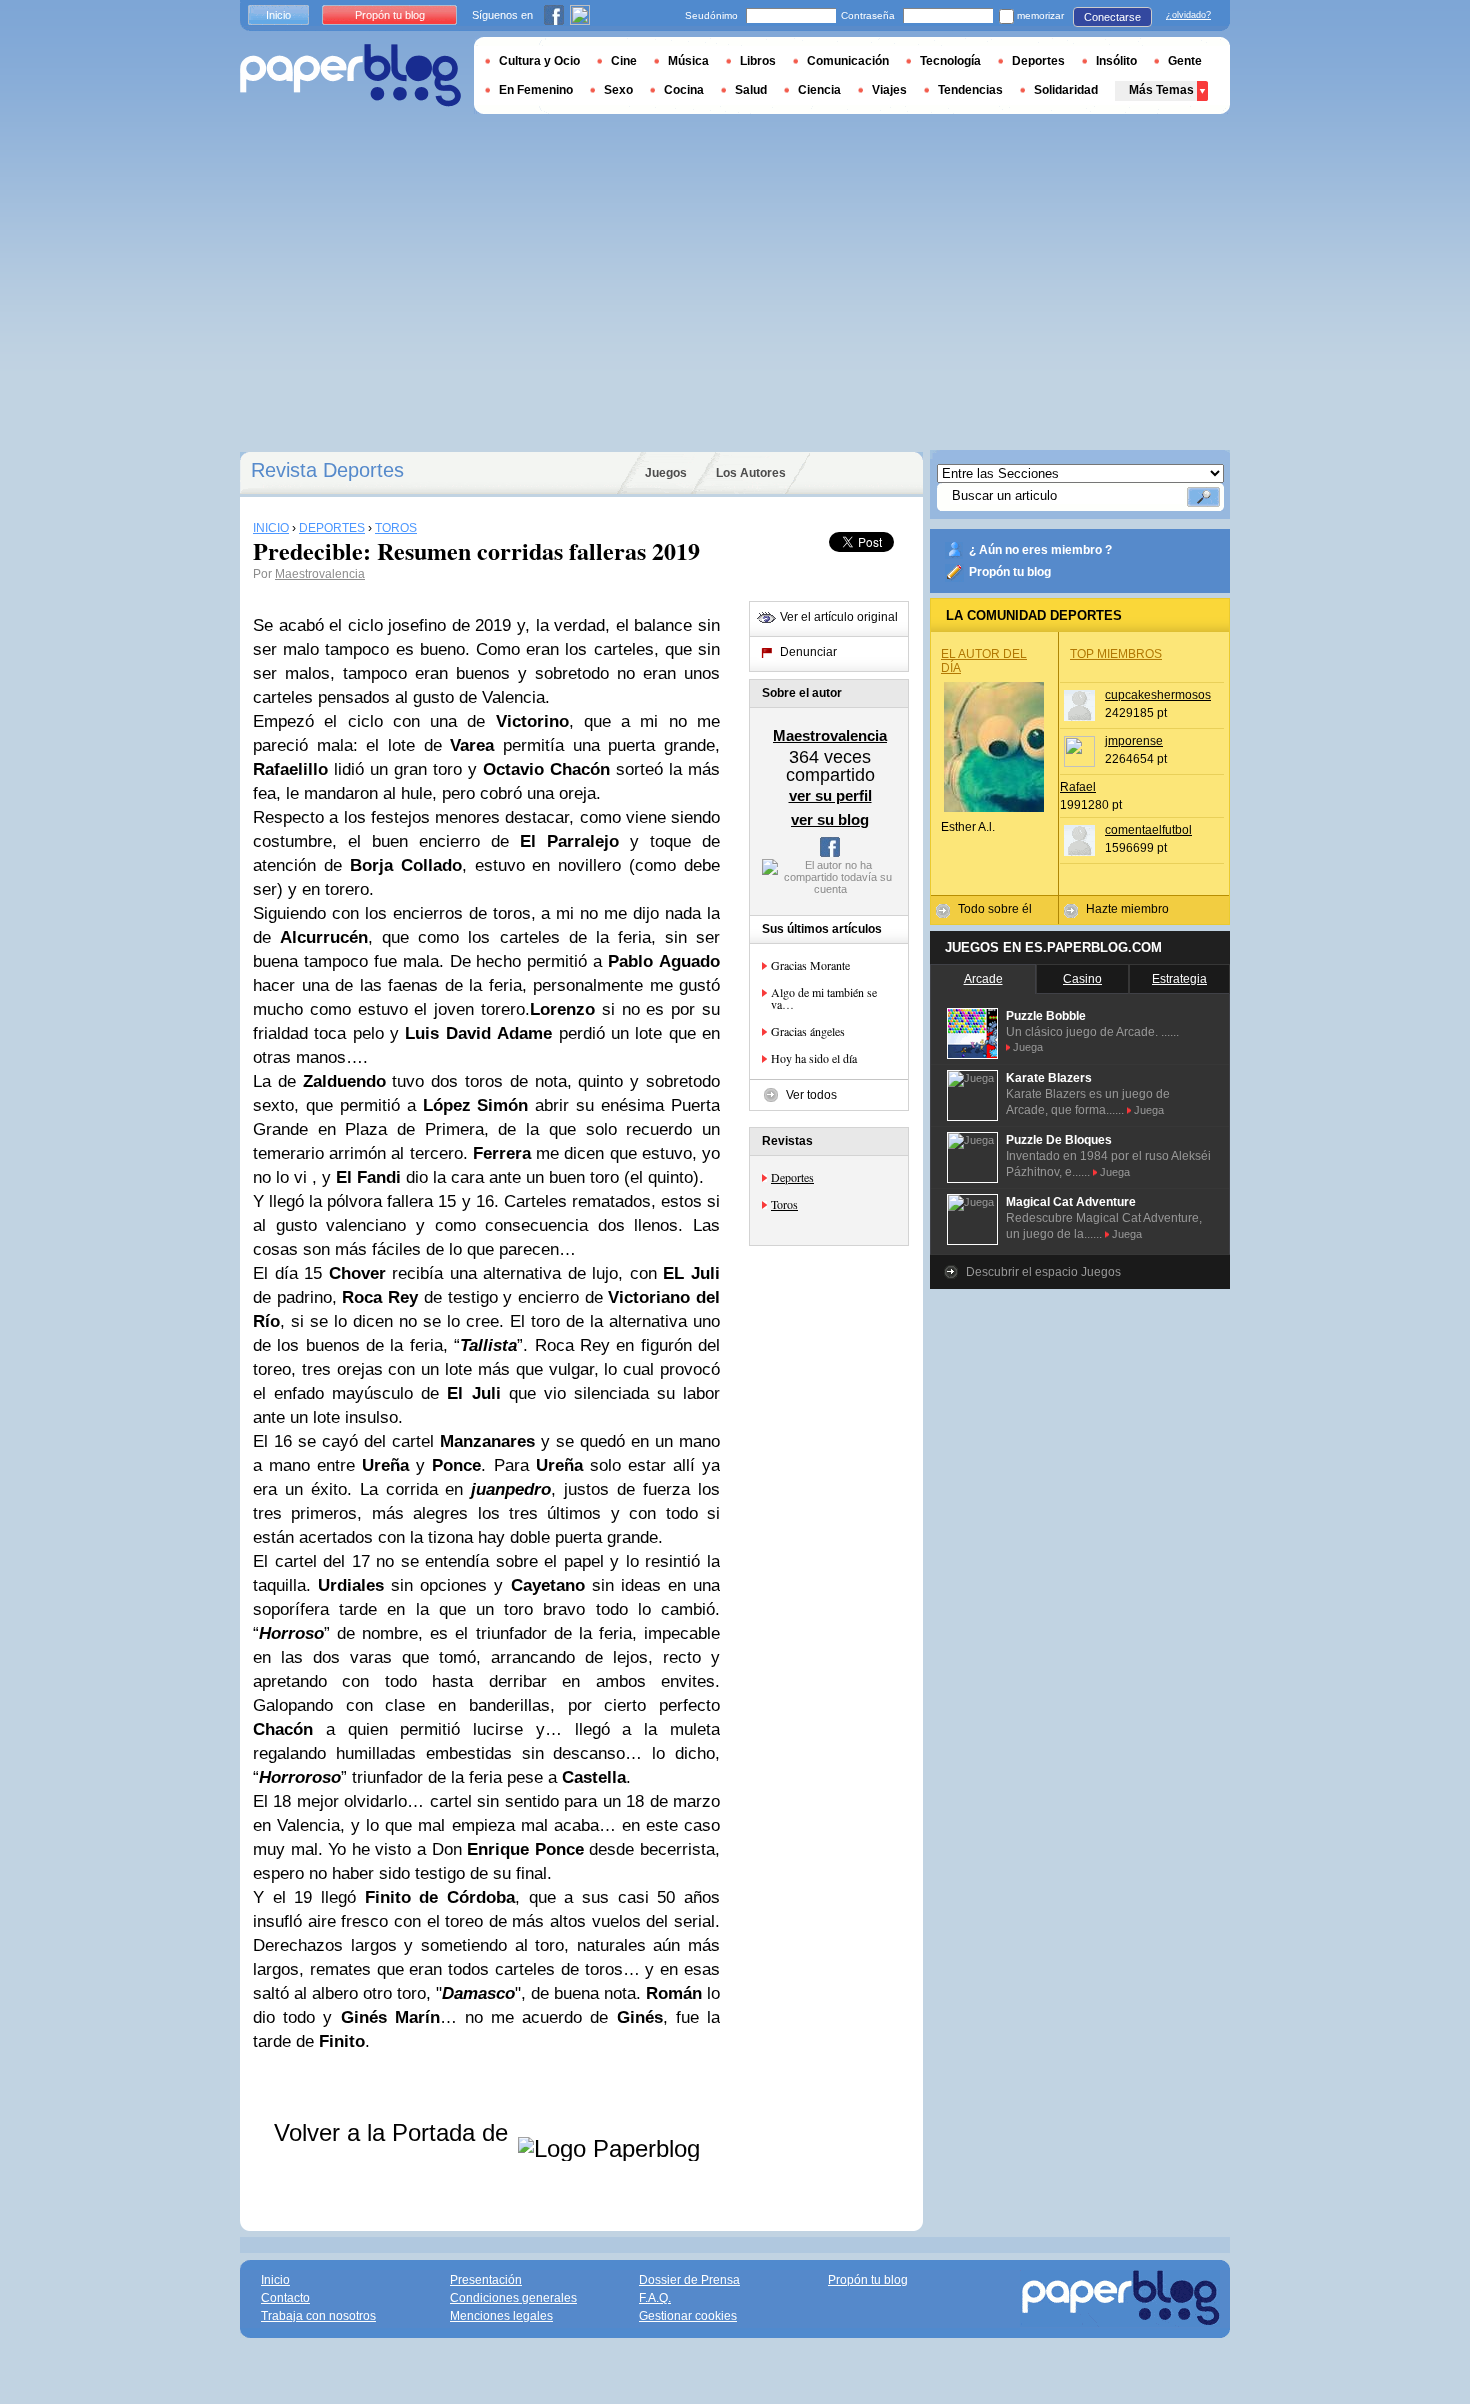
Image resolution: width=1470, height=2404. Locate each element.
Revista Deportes (327, 470)
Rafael (1078, 787)
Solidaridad (1066, 90)
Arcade (983, 979)
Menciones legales (501, 2316)
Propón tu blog (1010, 572)
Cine (624, 61)
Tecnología (950, 61)
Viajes (889, 90)
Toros (784, 1204)
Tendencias (970, 90)
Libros (758, 61)
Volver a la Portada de (394, 2132)
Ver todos (811, 1095)
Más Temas (1161, 90)
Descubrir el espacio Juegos (1043, 1272)
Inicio (278, 15)
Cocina (684, 90)
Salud (751, 90)
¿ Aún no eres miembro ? (1040, 550)
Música (688, 61)
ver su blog (830, 819)
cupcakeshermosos (1158, 695)
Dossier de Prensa (689, 2280)
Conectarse (1112, 17)
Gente (1185, 61)
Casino (1082, 979)
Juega (1028, 1047)
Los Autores (751, 473)
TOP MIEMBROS (1116, 654)
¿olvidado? (1188, 15)
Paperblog (350, 75)
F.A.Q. (655, 2298)
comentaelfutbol (1148, 830)
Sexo (618, 90)
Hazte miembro (1127, 909)
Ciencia (819, 90)
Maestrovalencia (320, 574)
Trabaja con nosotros (318, 2316)
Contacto (285, 2298)
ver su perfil (830, 795)
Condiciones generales (513, 2298)
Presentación (486, 2280)
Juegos (666, 473)
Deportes (792, 1177)
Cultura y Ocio (539, 61)
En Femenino (536, 90)
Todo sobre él (995, 909)
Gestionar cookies (688, 2316)
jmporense (1134, 741)
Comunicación (848, 61)
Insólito (1116, 61)
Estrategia (1179, 979)
